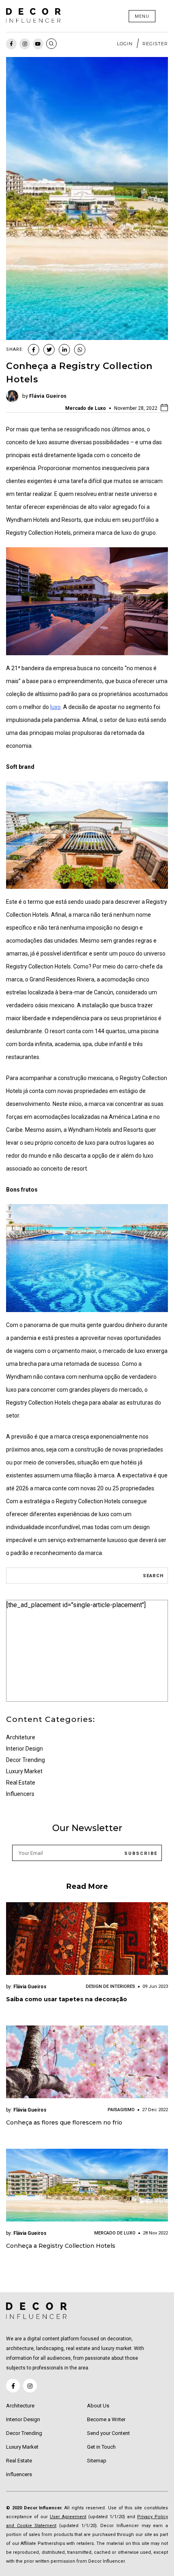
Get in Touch (101, 2447)
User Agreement (68, 2517)
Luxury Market (24, 1771)
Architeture (21, 1737)
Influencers (20, 1794)
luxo (55, 707)
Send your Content (108, 2433)
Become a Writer (106, 2419)
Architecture (20, 2406)
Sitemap (97, 2461)
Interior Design (24, 1749)
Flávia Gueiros (48, 396)
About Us (98, 2406)
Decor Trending (25, 1760)
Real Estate (21, 1783)
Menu (142, 16)
